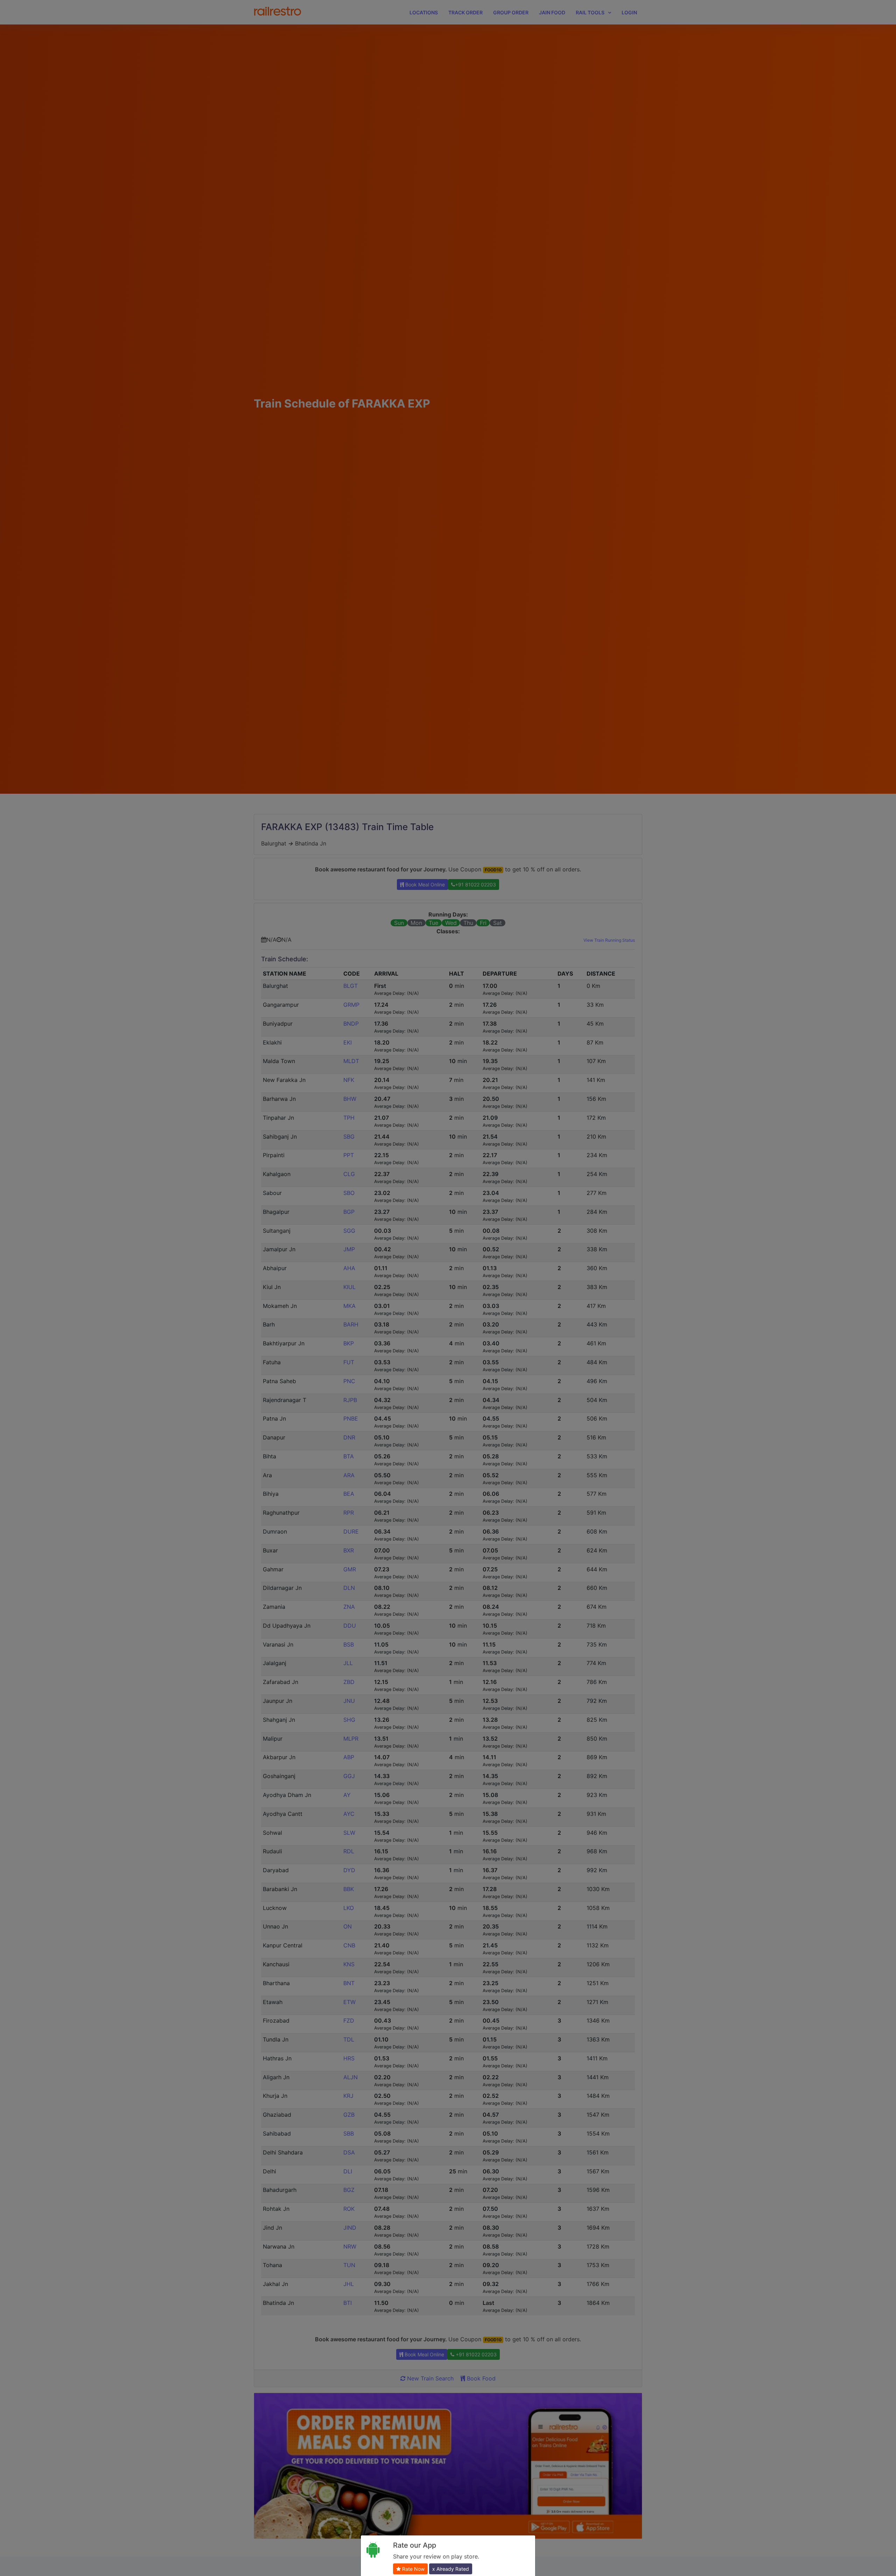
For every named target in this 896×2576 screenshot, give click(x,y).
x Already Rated (451, 2569)
